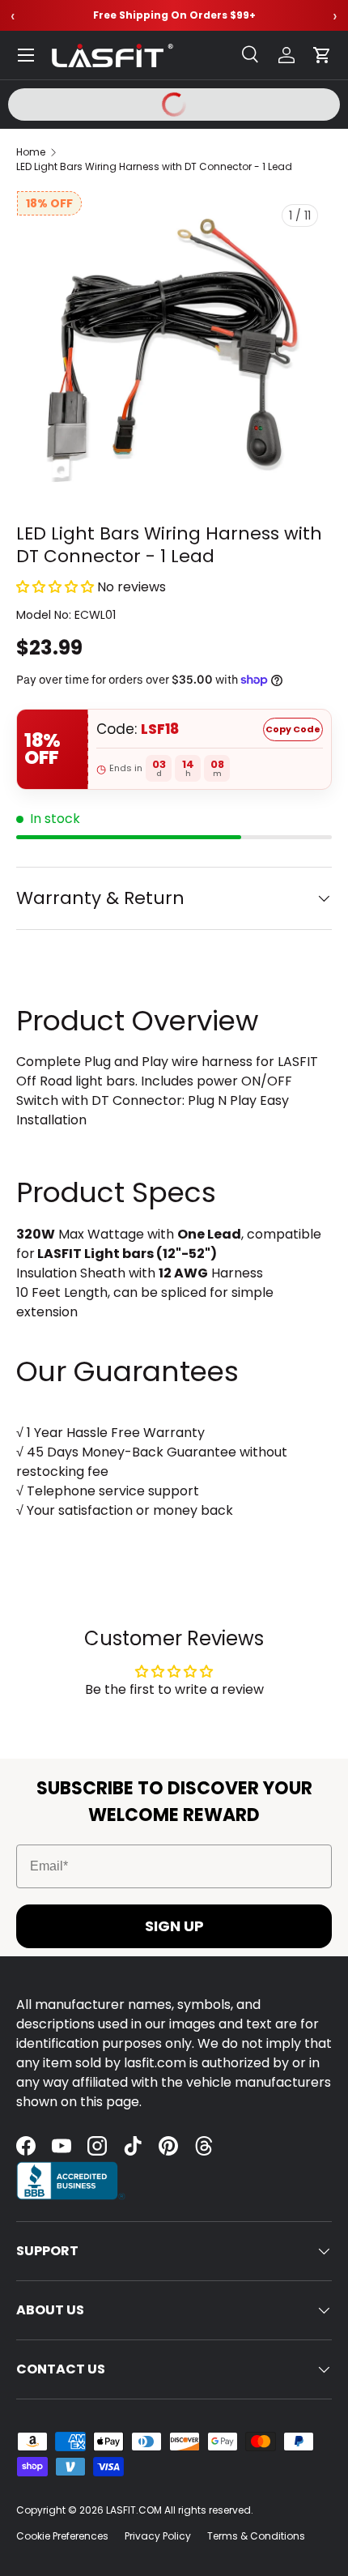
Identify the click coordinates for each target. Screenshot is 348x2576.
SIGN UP (174, 1926)
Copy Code (293, 729)
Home (31, 152)
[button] (322, 55)
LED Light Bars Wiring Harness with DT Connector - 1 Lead (154, 166)
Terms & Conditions (256, 2536)
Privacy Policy (158, 2536)
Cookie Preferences (62, 2536)
